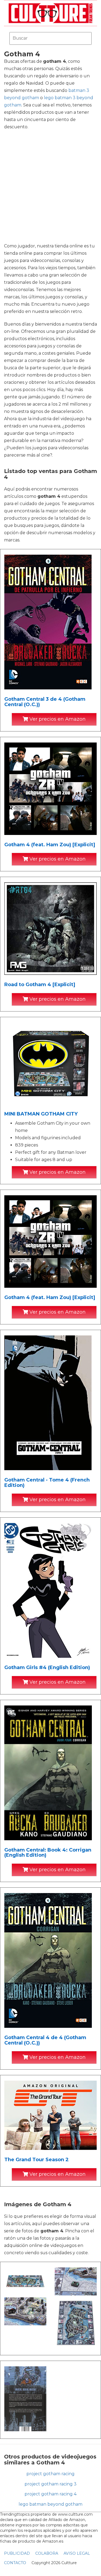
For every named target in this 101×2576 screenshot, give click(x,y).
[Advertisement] (50, 186)
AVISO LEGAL (77, 2553)
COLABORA (47, 2553)
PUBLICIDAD (17, 2553)
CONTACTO (15, 2563)
